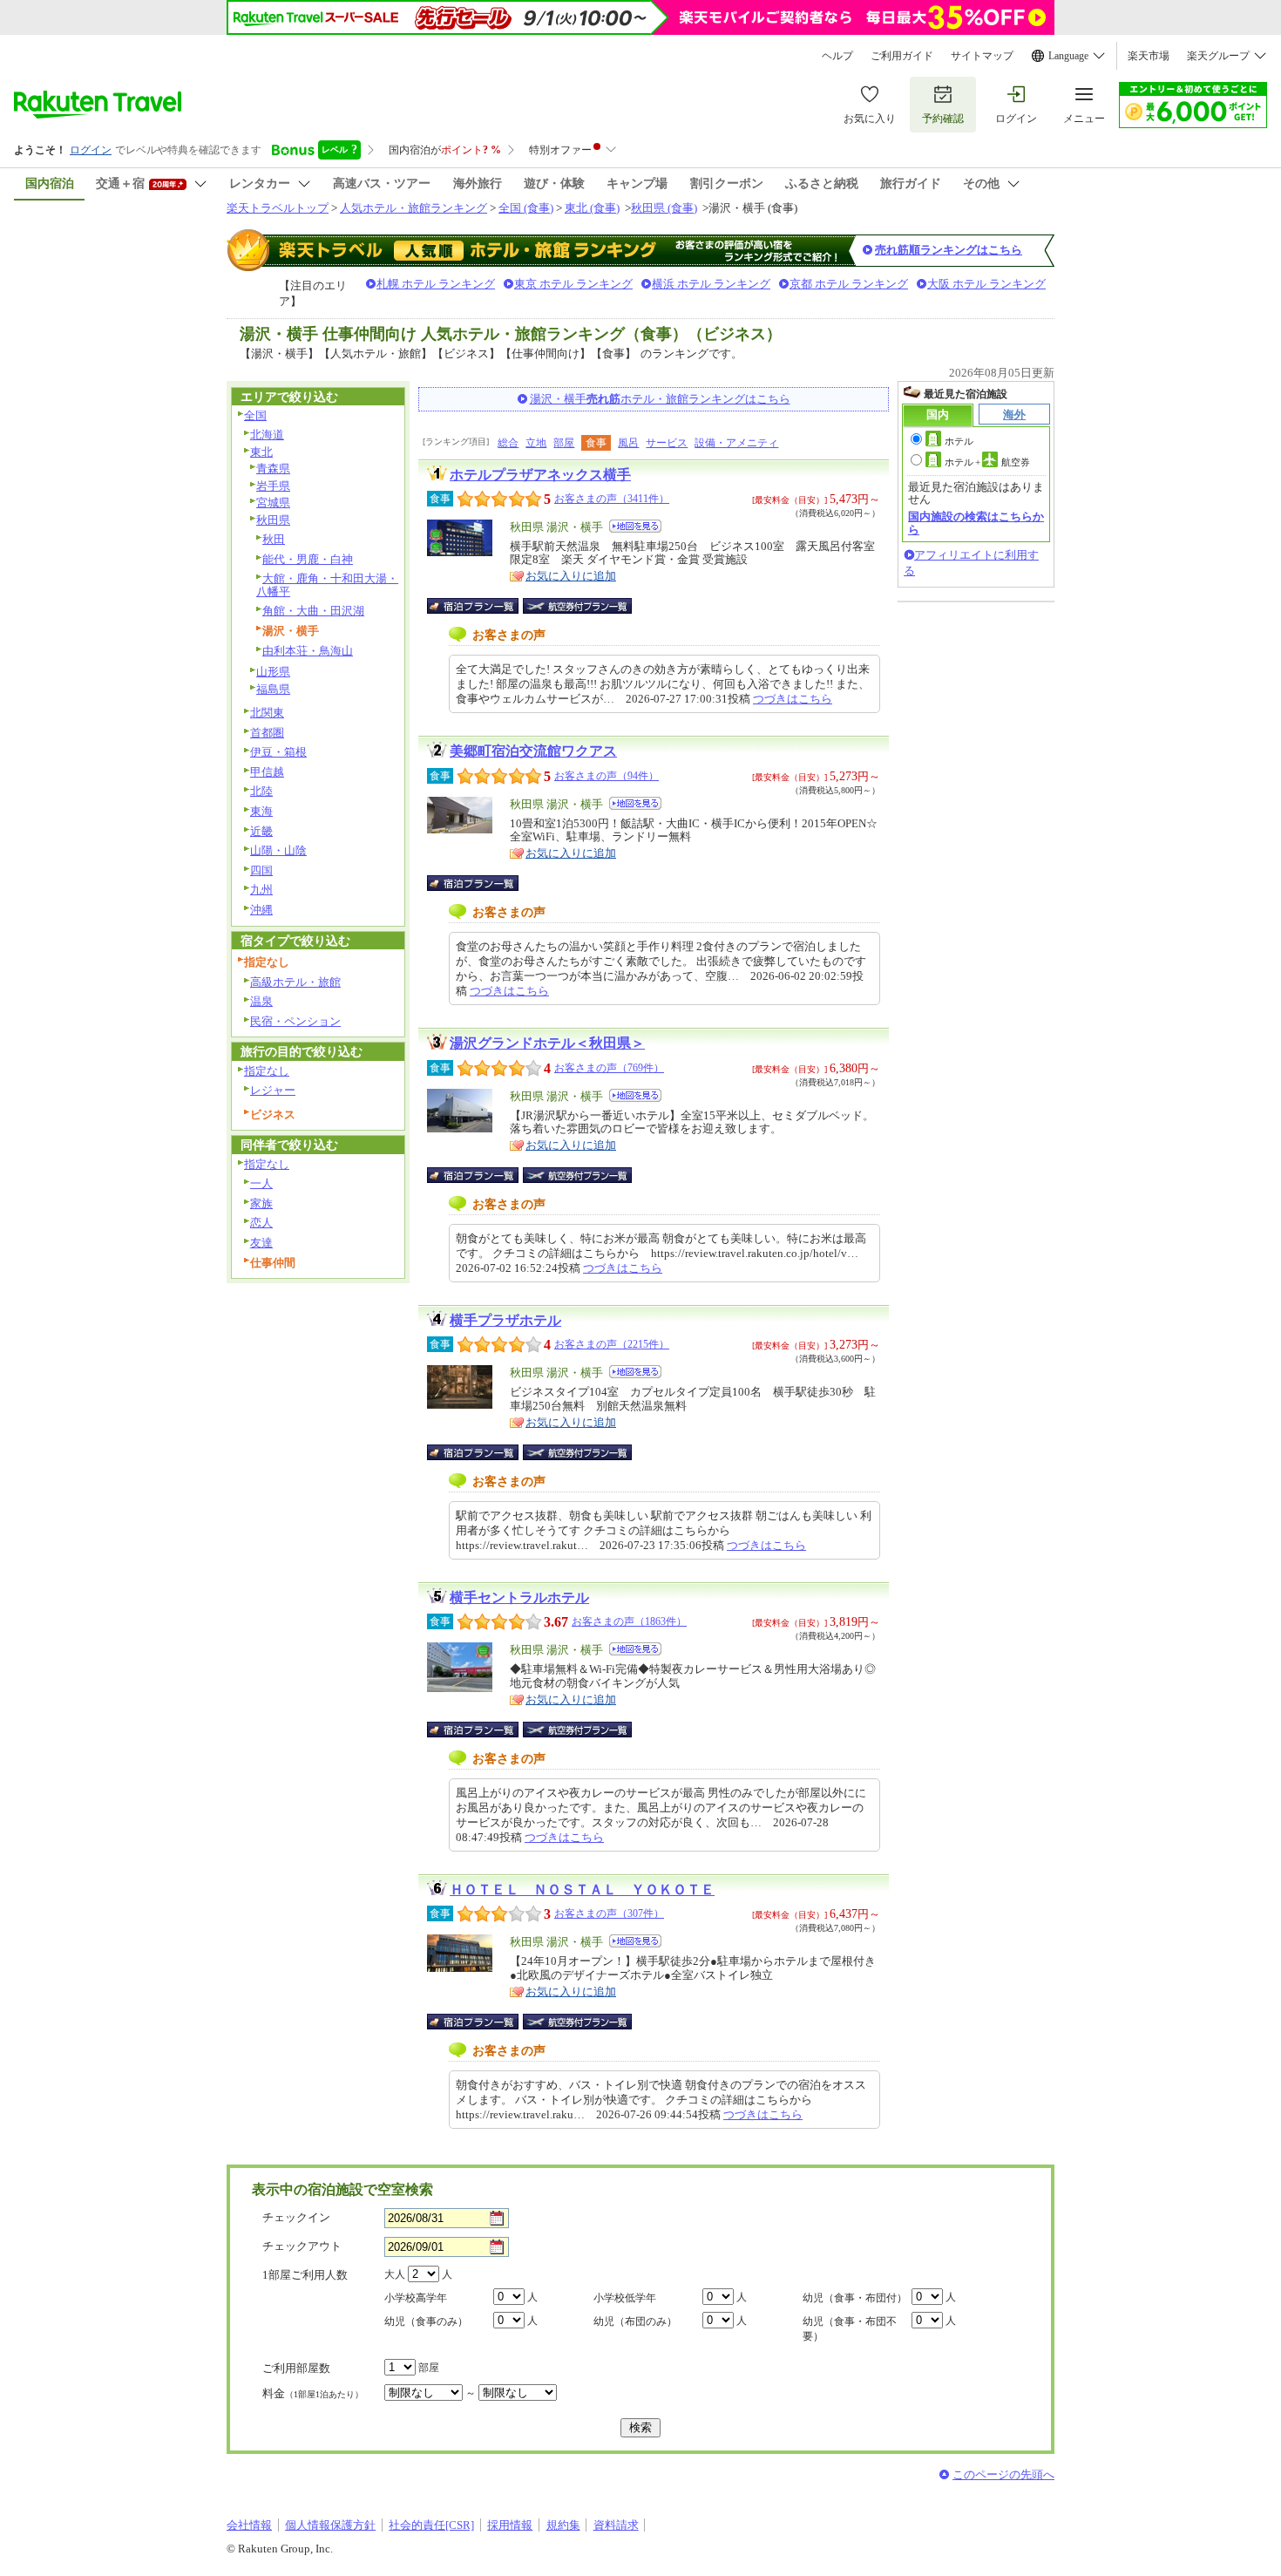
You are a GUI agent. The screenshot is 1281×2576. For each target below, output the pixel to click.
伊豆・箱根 (278, 752)
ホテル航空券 (987, 462)
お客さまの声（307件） (609, 1913)
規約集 (563, 2525)
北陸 (261, 791)
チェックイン (296, 2217)
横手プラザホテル (505, 1320)
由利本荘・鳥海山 (308, 651)
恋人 (261, 1223)
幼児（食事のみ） (426, 2321)
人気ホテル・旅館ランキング (413, 208)
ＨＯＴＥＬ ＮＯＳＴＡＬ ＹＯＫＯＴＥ (582, 1890)
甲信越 (267, 772)
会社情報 (249, 2525)
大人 (395, 2274)
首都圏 (267, 733)
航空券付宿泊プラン (577, 606)
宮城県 (273, 503)
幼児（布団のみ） (635, 2321)
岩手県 (273, 486)
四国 (261, 870)
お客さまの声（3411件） (612, 499)
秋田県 (273, 520)
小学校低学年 (625, 2298)
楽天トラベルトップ (278, 208)
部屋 (564, 443)
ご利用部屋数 (296, 2368)
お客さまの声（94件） (607, 776)
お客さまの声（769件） (609, 1068)
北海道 (267, 435)
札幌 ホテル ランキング (436, 284)
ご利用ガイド (902, 56)
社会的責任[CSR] (431, 2525)
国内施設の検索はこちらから (976, 523)
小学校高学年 (416, 2298)
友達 (261, 1243)
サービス (667, 443)
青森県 (273, 469)
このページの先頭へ (1003, 2474)
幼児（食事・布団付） (855, 2298)
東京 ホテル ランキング (573, 284)
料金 (313, 2393)
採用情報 (510, 2525)
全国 (255, 415)
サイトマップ (982, 56)
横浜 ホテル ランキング (711, 284)
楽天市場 (1149, 56)
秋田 (274, 539)
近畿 (261, 831)
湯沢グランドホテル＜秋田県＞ (547, 1043)
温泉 (261, 1001)
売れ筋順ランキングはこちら (949, 250)
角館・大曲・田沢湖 (313, 611)
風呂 (628, 443)
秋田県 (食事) (664, 208)
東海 (261, 811)
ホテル (959, 441)
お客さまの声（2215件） (612, 1344)
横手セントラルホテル (519, 1597)
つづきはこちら (793, 699)
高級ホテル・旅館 (295, 982)
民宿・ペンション (295, 1021)
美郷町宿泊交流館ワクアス (533, 751)
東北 (261, 452)
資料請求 (616, 2525)
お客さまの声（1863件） (629, 1621)
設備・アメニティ (736, 443)
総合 (508, 443)
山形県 (273, 672)
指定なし (267, 1071)
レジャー (273, 1090)
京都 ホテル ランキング (849, 284)
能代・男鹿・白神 (308, 559)
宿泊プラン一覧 (481, 606)
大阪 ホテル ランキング (986, 284)
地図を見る (635, 526)
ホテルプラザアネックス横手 (540, 475)
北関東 (267, 713)
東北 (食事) (592, 208)
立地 (536, 443)
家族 (261, 1203)
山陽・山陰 (278, 850)
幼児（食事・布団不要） (850, 2329)
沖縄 (261, 910)
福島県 (273, 689)
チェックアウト (302, 2246)
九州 (261, 890)
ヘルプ (837, 56)
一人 (261, 1183)
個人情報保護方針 (330, 2525)
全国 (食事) (526, 208)
